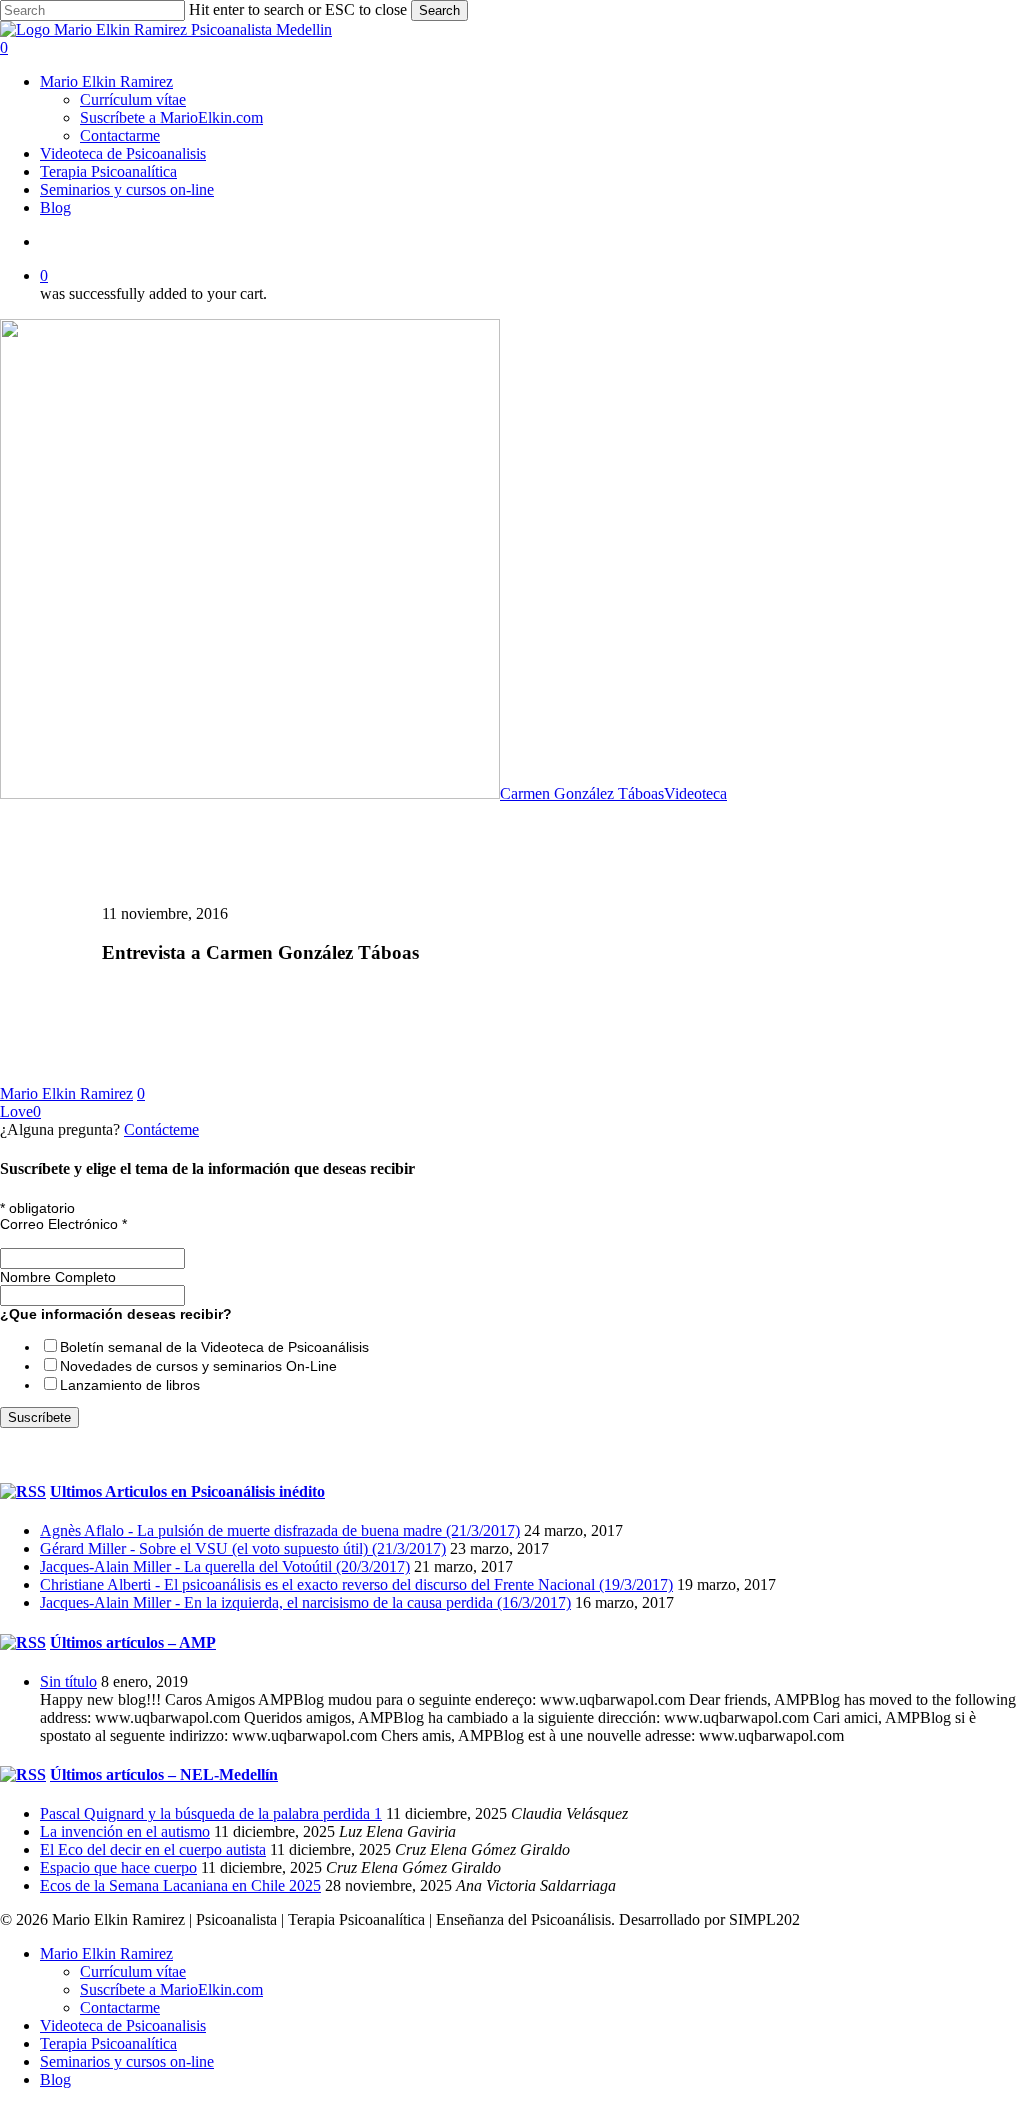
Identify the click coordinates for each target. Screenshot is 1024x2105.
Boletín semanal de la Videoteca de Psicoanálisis (214, 1347)
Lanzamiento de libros (130, 1385)
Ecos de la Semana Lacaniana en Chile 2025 (180, 1885)
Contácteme (161, 1129)
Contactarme (120, 2007)
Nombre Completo (58, 1277)
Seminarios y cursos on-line (127, 2061)
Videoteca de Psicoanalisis (123, 2025)
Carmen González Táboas (582, 793)
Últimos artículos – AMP (133, 1642)
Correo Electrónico (63, 1224)
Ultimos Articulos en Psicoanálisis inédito (187, 1491)
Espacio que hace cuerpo (118, 1867)
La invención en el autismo (125, 1831)
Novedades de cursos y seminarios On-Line (198, 1366)
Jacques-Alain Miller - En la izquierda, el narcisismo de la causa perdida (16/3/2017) (305, 1602)
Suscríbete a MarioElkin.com (171, 1989)
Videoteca (695, 793)
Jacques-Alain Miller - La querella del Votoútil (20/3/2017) (225, 1566)
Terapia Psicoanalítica (108, 2043)
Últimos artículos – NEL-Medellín (164, 1774)
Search (439, 10)
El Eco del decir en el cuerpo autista (153, 1849)
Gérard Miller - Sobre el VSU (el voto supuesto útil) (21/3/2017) (243, 1548)
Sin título (68, 1681)
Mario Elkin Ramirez (66, 1093)
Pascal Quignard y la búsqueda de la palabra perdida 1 (211, 1813)
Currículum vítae (133, 1971)
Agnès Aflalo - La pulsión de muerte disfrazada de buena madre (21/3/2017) (280, 1530)
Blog (55, 2079)
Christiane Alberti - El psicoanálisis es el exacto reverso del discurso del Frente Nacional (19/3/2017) (356, 1584)
